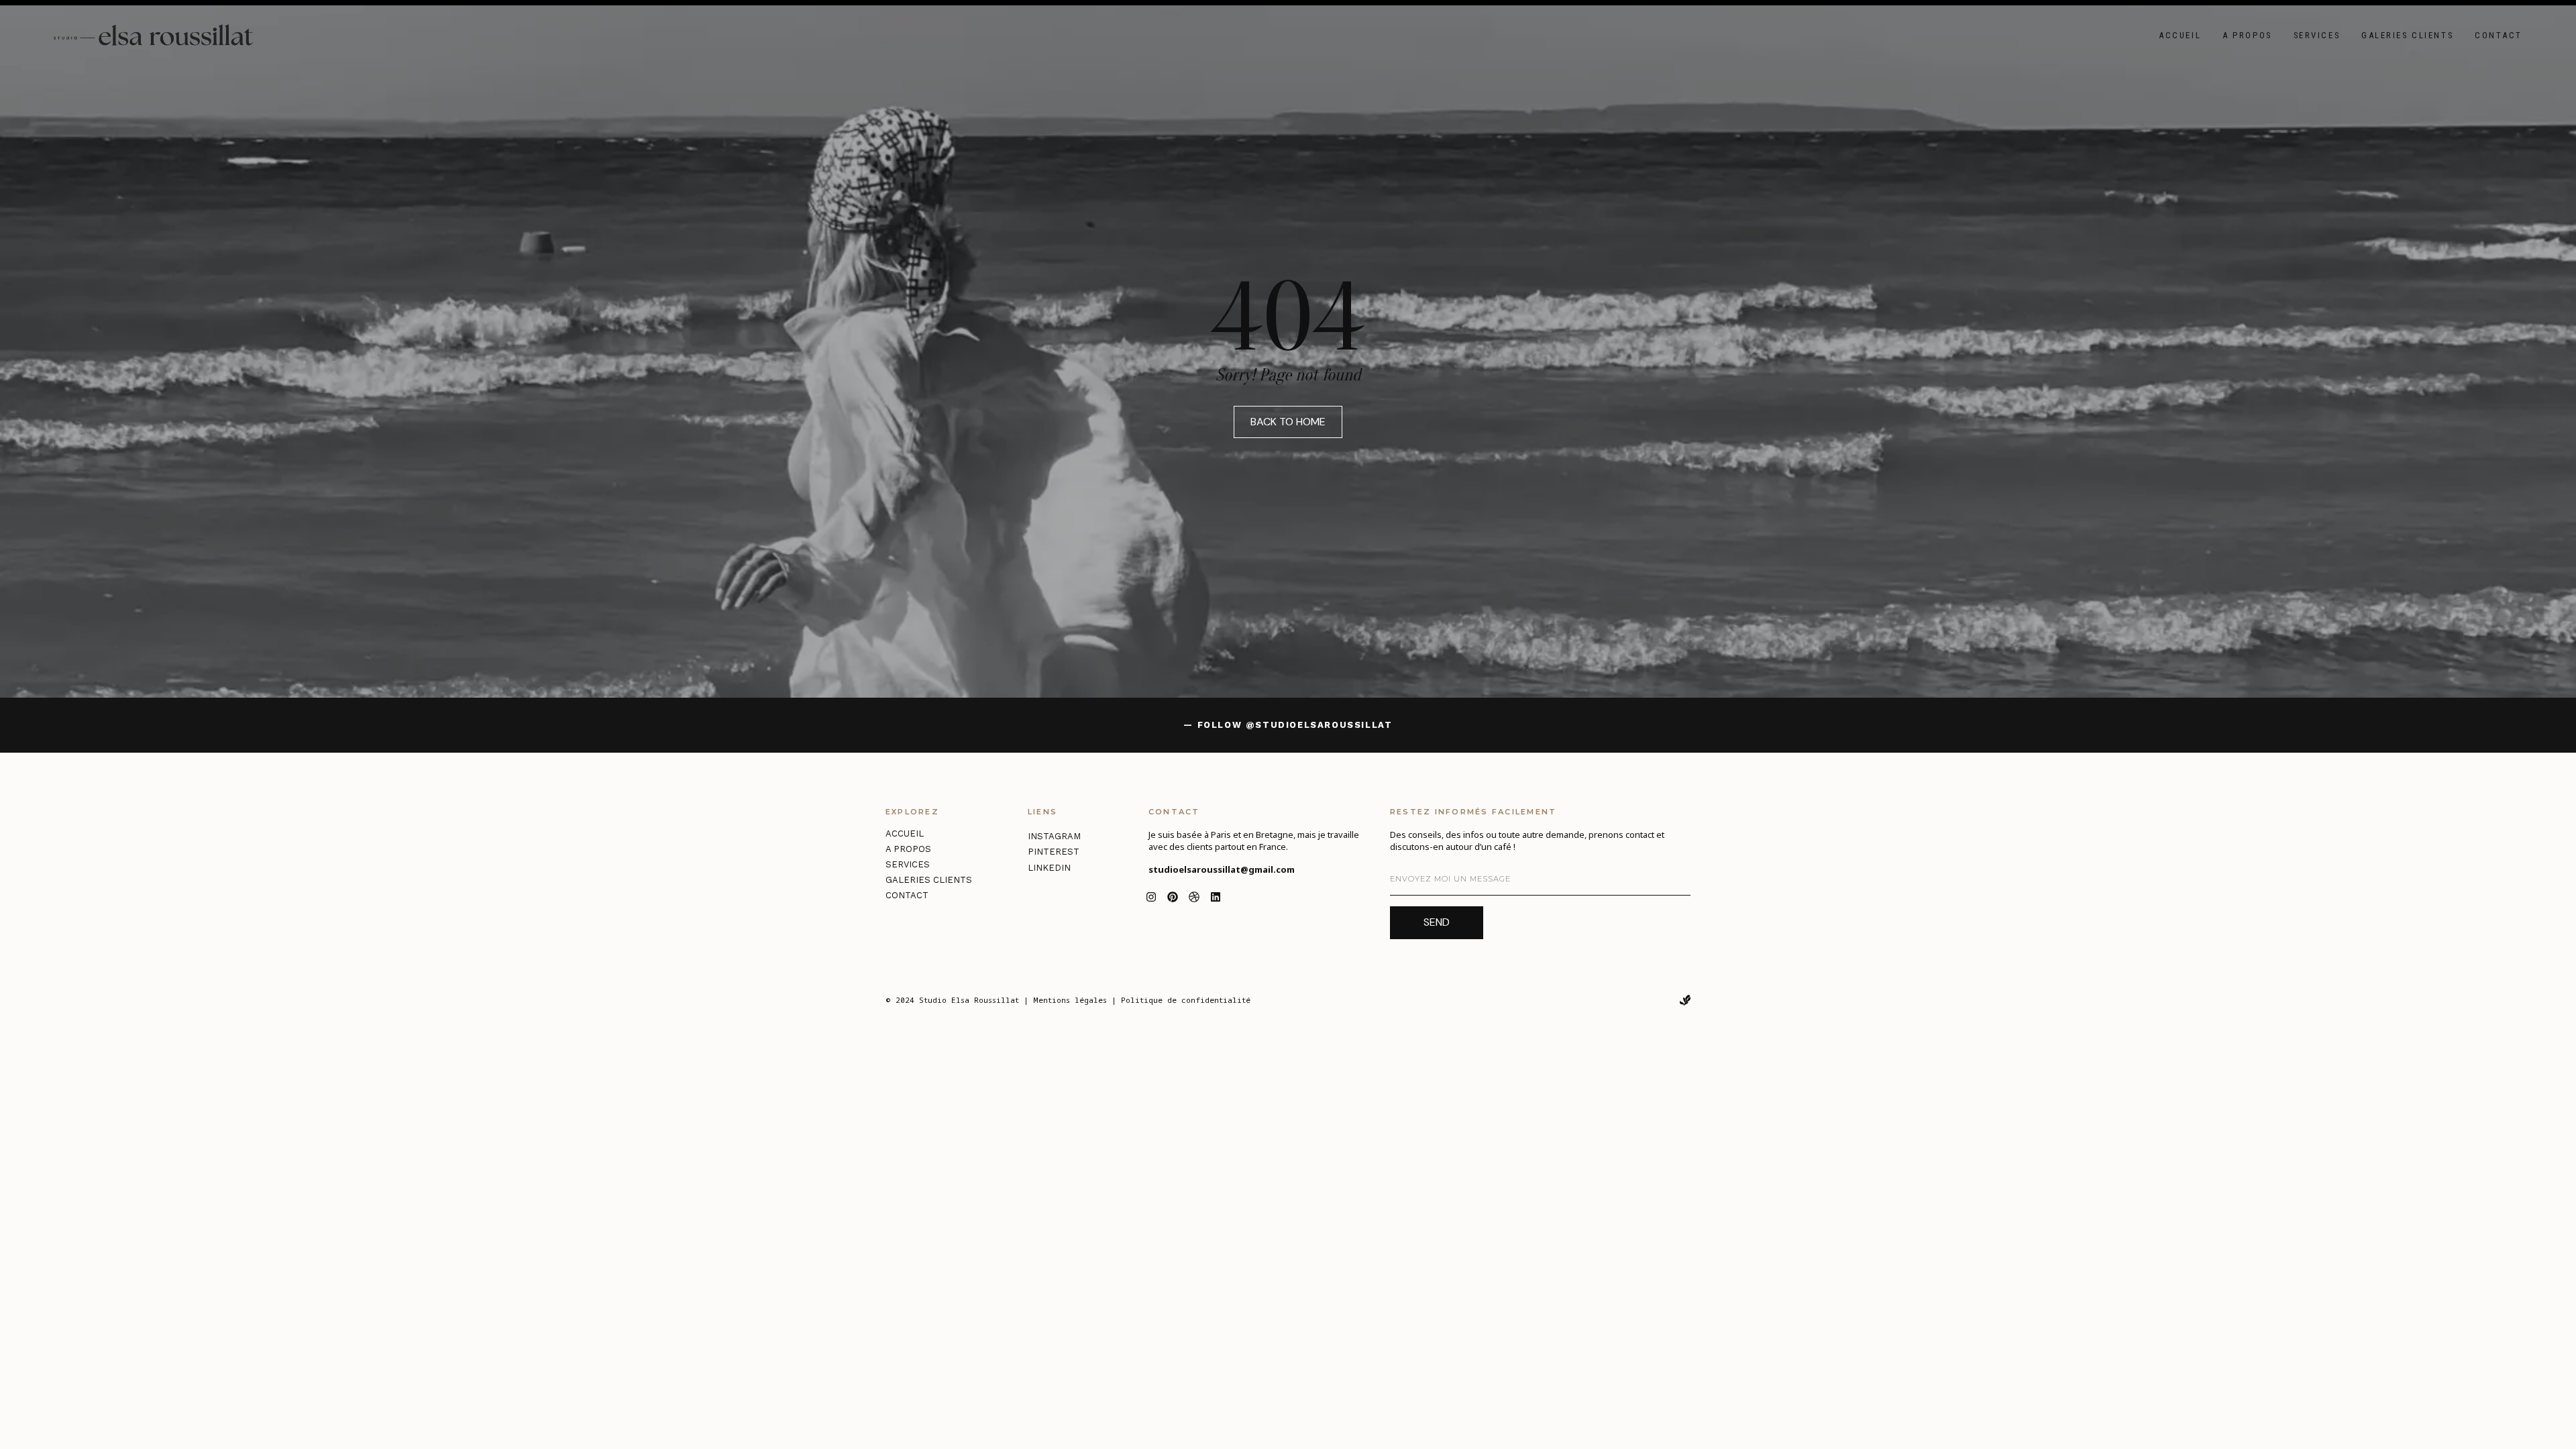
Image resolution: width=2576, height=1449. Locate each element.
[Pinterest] (1173, 897)
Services (2317, 35)
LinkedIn (1049, 868)
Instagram (1054, 836)
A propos (2247, 35)
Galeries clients (2407, 35)
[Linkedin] (1216, 897)
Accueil (2180, 35)
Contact (2499, 35)
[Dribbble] (1194, 897)
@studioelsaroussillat (1319, 725)
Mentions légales (1070, 1000)
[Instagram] (1151, 897)
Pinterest (1054, 852)
